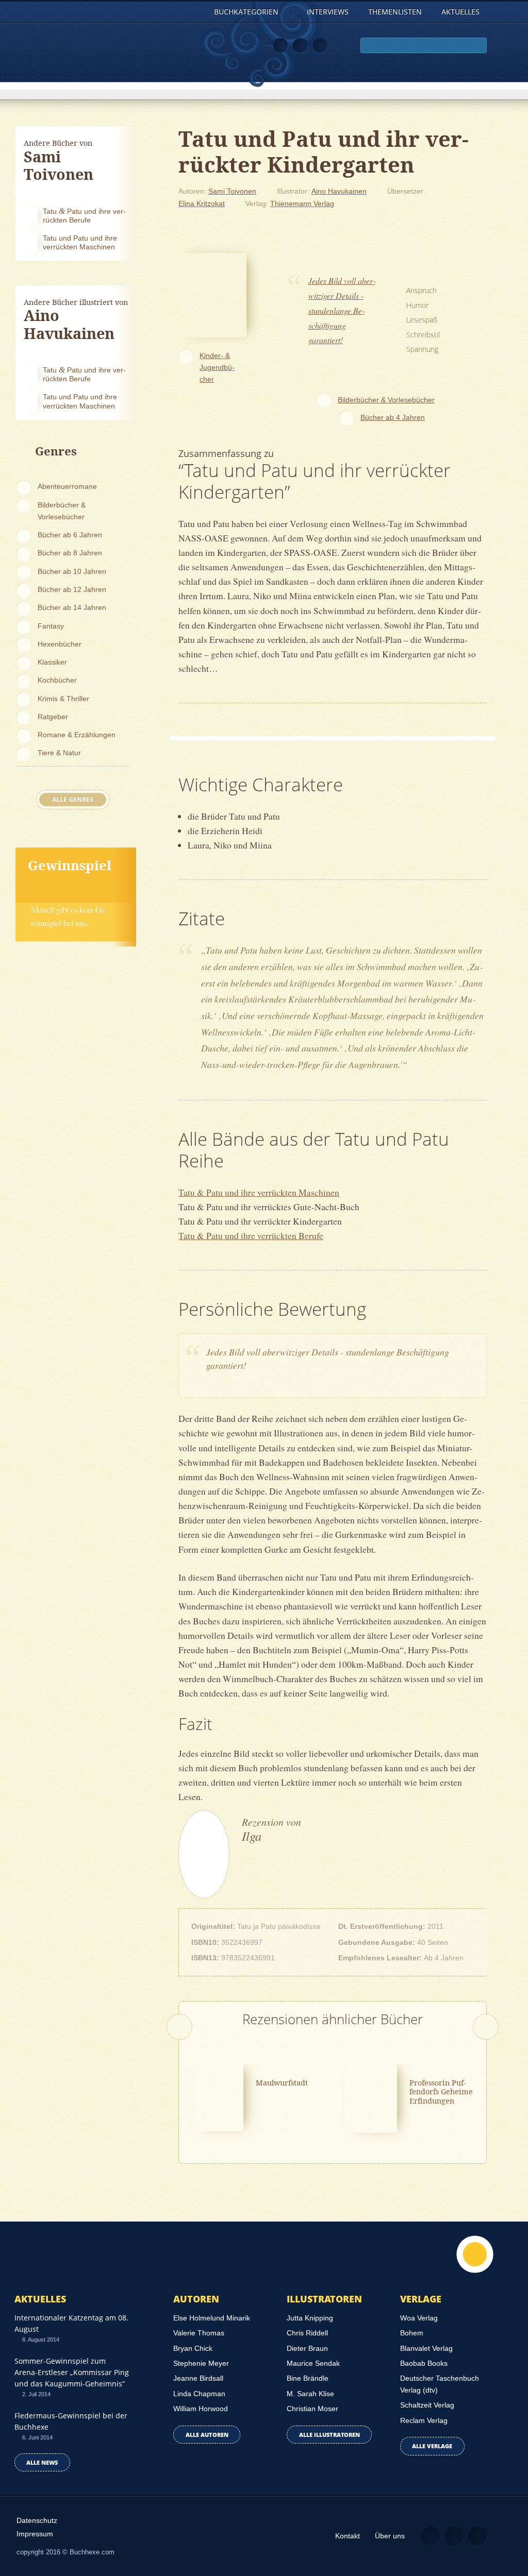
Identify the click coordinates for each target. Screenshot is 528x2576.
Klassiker (52, 662)
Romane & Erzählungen (77, 735)
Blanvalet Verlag (426, 2348)
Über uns (390, 2536)
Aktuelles (460, 12)
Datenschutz (37, 2520)
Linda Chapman (199, 2394)
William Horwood (201, 2409)
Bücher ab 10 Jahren (72, 571)
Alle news (42, 2462)
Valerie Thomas (199, 2333)
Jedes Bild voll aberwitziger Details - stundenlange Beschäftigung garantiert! (342, 310)
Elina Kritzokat (202, 204)
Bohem (412, 2333)
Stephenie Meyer (201, 2363)
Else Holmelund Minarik (212, 2318)
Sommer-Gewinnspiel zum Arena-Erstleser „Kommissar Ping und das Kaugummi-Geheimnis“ (72, 2372)
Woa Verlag (419, 2318)
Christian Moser (312, 2409)
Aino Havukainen (339, 191)
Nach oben (475, 2254)
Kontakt (348, 2536)
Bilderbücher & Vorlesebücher (62, 511)
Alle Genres (73, 799)
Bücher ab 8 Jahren (70, 553)
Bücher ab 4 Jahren (393, 417)
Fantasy (51, 626)
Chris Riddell (307, 2333)
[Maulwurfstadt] (217, 2096)
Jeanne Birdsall (198, 2378)
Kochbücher (57, 680)
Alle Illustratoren (329, 2435)
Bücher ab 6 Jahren (70, 535)
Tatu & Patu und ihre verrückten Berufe (251, 1235)
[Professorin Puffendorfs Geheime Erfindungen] (371, 2097)
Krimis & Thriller (63, 699)
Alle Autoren (207, 2435)
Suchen (476, 46)
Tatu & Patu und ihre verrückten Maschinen (259, 1192)
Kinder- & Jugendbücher (217, 367)
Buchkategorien (247, 12)
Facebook (300, 46)
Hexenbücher (60, 644)
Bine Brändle (308, 2378)
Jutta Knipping (310, 2318)
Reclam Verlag (424, 2420)
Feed (281, 46)
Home (195, 12)
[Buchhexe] (75, 59)
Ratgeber (53, 717)
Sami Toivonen (232, 191)
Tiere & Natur (59, 753)
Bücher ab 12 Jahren (72, 589)
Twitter (320, 46)
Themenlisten (395, 12)
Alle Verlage (432, 2446)
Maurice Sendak (313, 2363)
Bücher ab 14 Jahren (72, 607)
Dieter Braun (307, 2348)
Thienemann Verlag (302, 204)
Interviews (328, 12)
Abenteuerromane (67, 486)
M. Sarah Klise (310, 2394)
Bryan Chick (193, 2348)
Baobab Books (424, 2363)
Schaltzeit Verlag (427, 2405)
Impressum (35, 2534)
